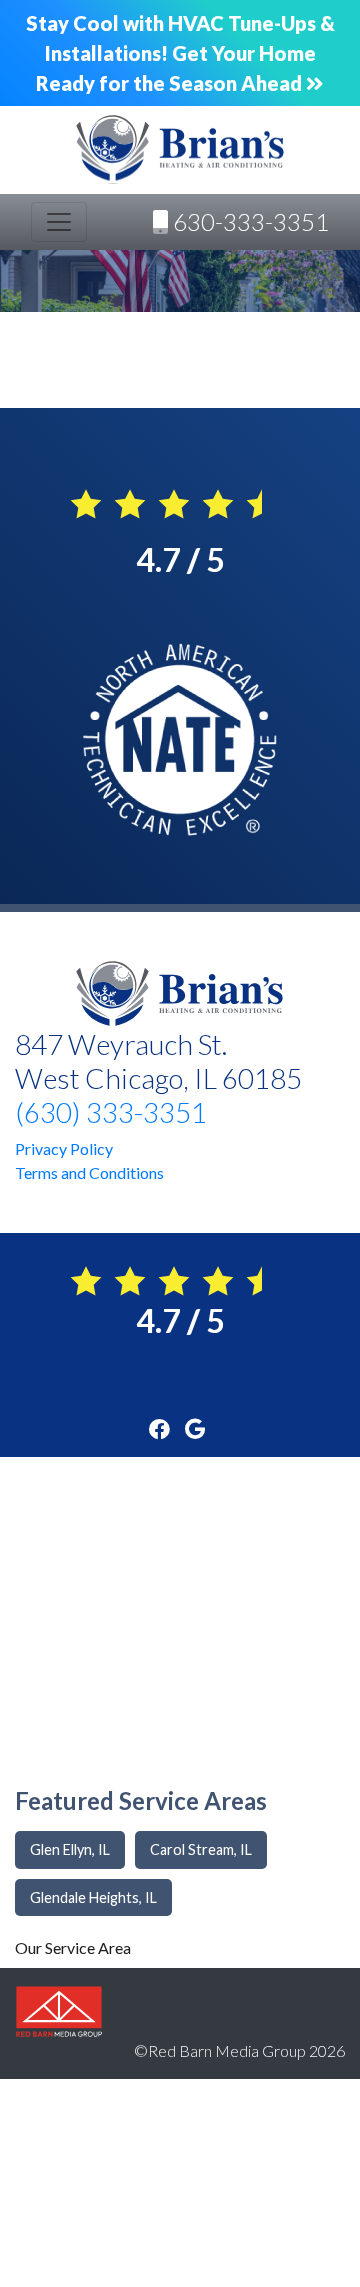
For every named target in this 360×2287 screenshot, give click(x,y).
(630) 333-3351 (111, 1112)
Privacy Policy (64, 1148)
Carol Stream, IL (201, 1849)
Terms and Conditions (89, 1172)
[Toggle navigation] (59, 222)
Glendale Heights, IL (93, 1897)
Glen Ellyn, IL (70, 1849)
